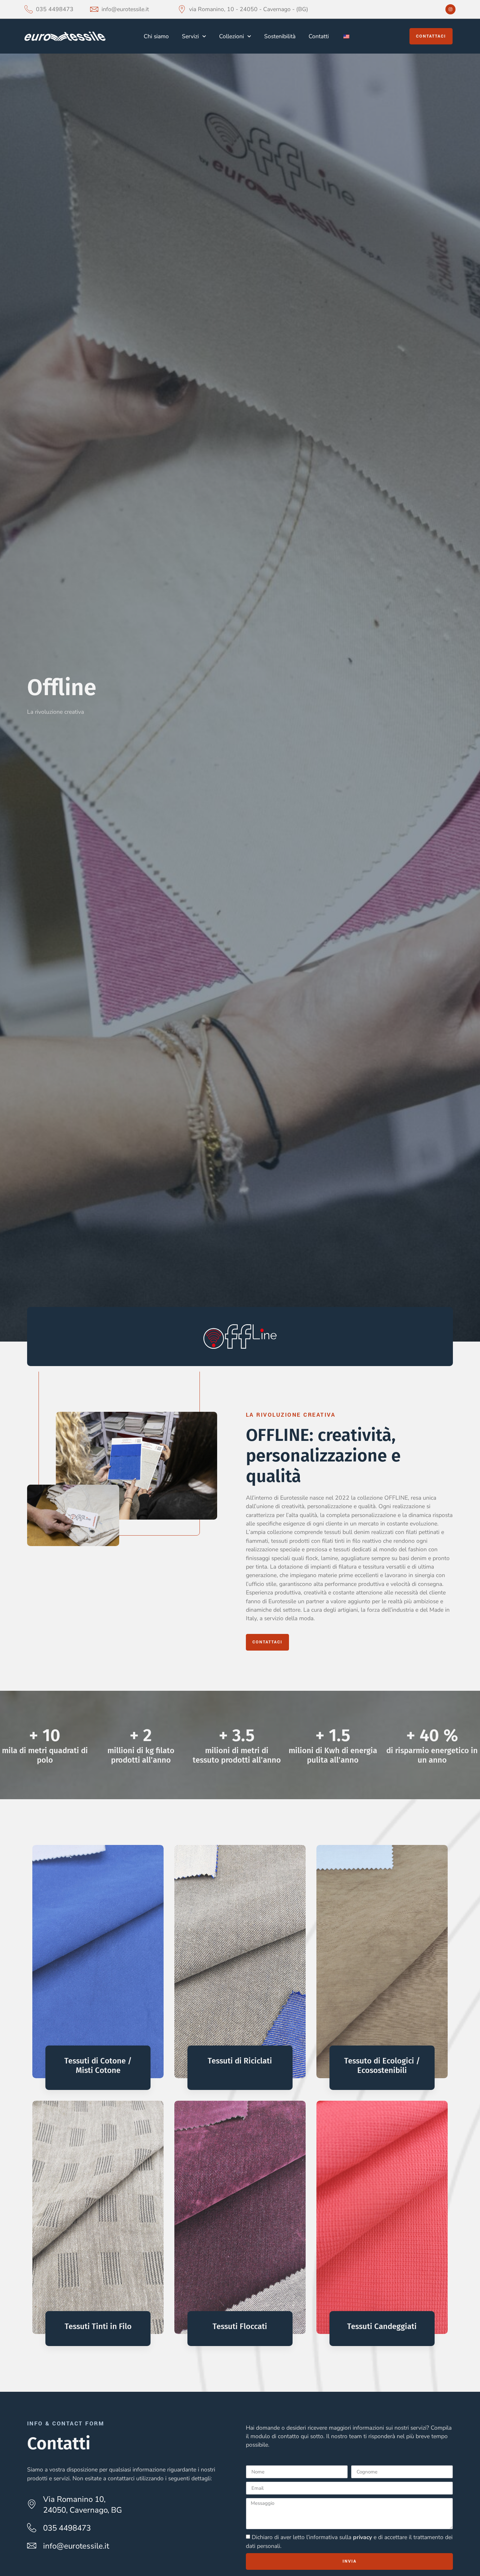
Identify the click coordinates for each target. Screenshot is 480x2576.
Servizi (190, 36)
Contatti (319, 36)
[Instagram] (450, 9)
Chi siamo (156, 36)
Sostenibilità (280, 36)
